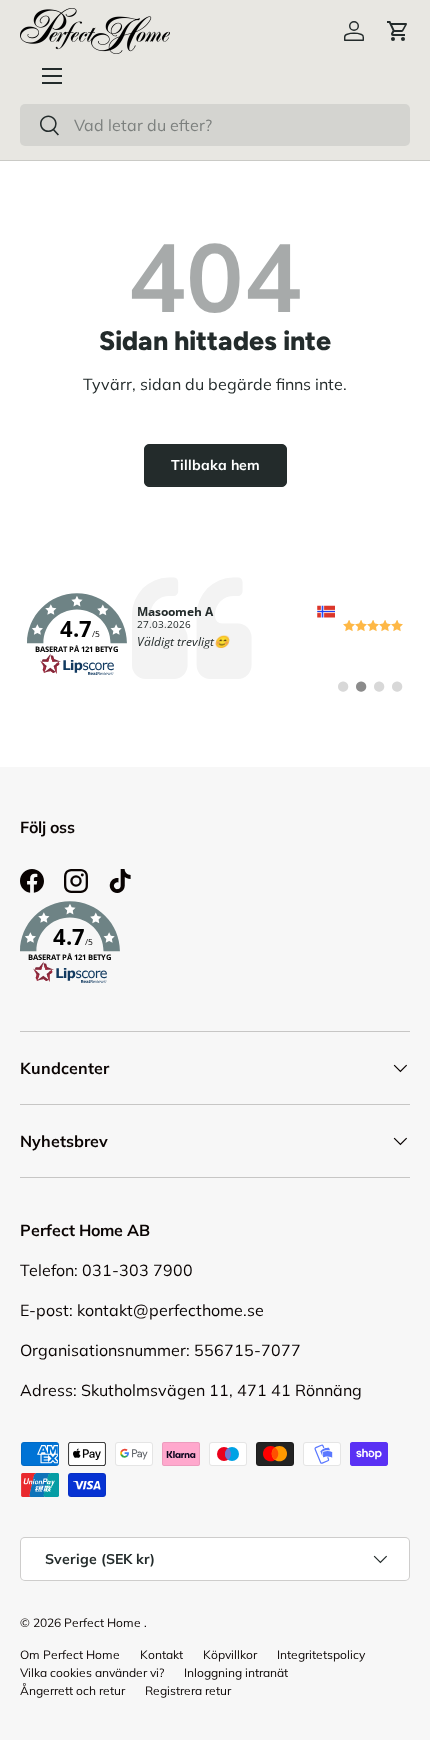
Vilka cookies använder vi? (92, 1672)
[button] (398, 31)
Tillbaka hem (215, 465)
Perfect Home (102, 1622)
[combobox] (215, 125)
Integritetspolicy (321, 1654)
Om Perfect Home (70, 1654)
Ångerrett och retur (72, 1690)
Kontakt (161, 1654)
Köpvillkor (230, 1654)
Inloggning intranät (236, 1672)
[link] (215, 635)
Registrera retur (188, 1690)
